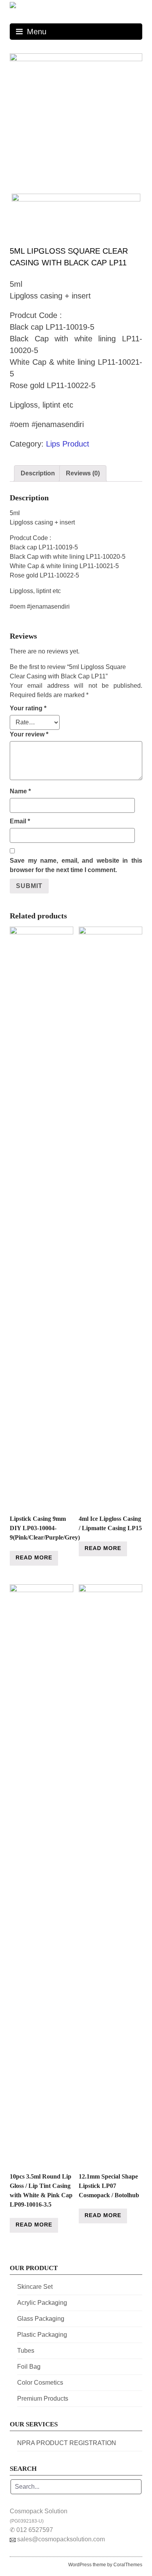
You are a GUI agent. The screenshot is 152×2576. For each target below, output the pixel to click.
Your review (29, 734)
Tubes (26, 2351)
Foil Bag (29, 2367)
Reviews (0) (83, 473)
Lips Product (68, 444)
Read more (34, 1557)
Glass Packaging (41, 2319)
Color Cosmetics (40, 2383)
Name (20, 791)
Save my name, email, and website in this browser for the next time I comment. (76, 865)
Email (20, 821)
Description (38, 473)
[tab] (38, 473)
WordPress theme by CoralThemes (105, 2565)
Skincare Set (35, 2287)
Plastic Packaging (42, 2335)
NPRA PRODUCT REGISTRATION (67, 2443)
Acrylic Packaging (42, 2303)
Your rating (28, 708)
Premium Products (43, 2399)
